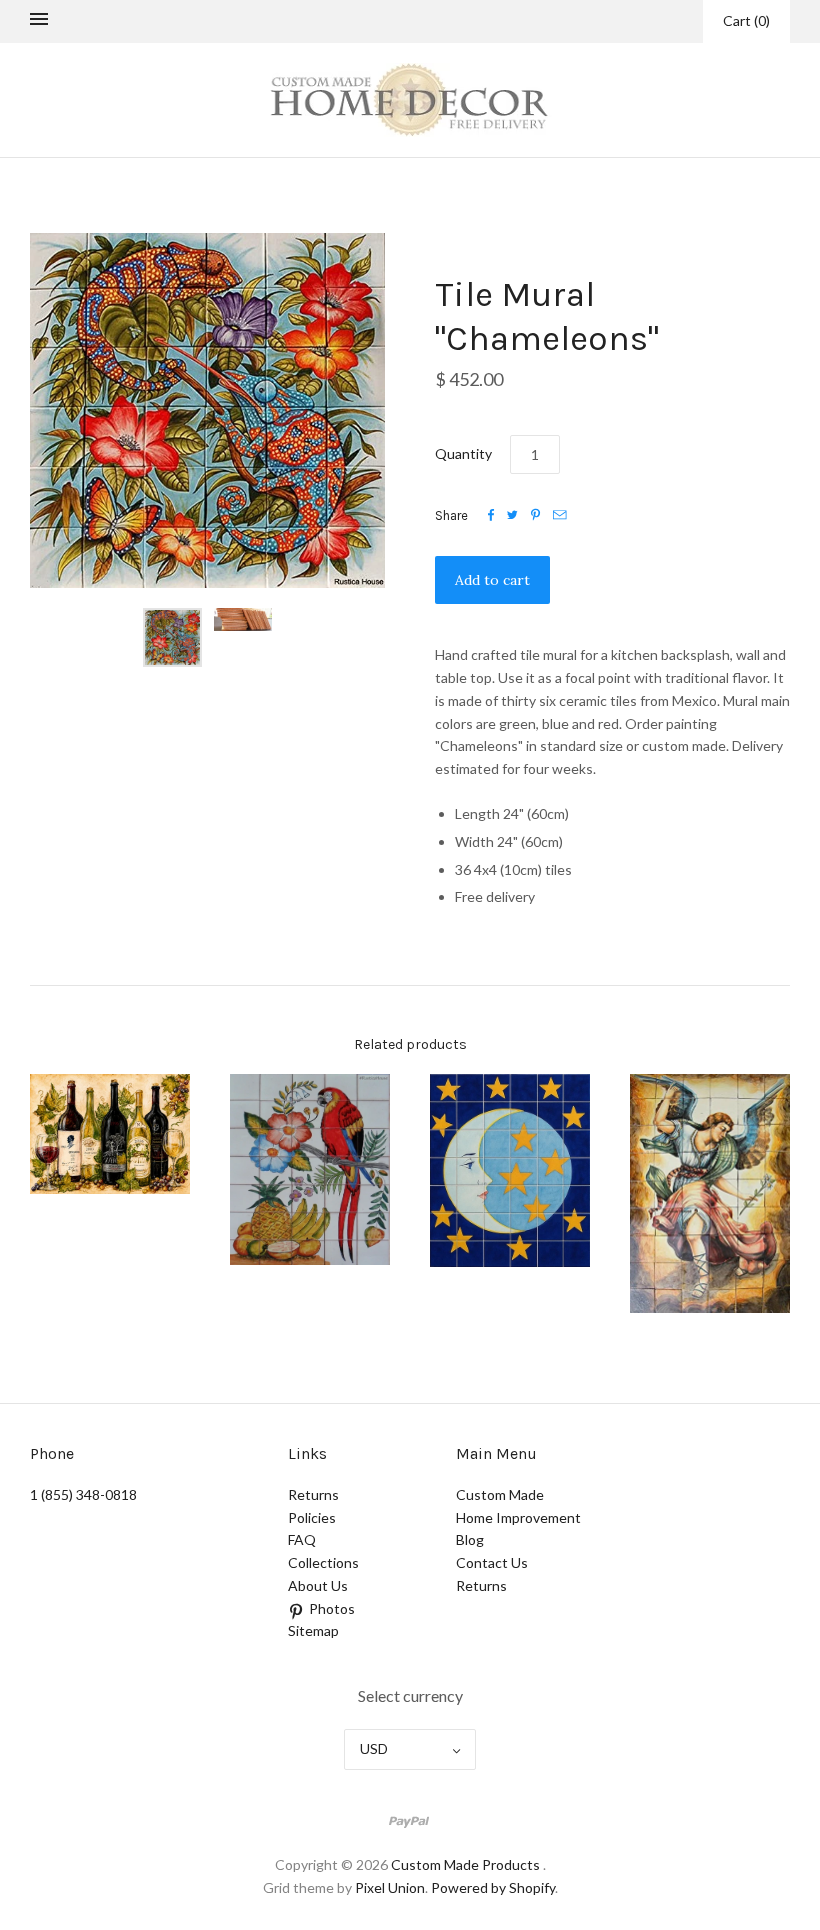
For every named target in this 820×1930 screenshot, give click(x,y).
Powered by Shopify (493, 1887)
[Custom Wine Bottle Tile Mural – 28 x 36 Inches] (110, 1134)
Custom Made (500, 1494)
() (746, 20)
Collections (323, 1562)
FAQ (302, 1539)
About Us (318, 1585)
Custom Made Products (465, 1864)
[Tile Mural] (710, 1193)
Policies (312, 1517)
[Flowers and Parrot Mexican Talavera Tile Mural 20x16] (310, 1170)
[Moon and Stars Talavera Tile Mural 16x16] (510, 1170)
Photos (332, 1608)
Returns (313, 1494)
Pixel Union (390, 1887)
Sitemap (313, 1630)
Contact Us (492, 1562)
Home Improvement (518, 1517)
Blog (470, 1539)
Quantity (463, 453)
